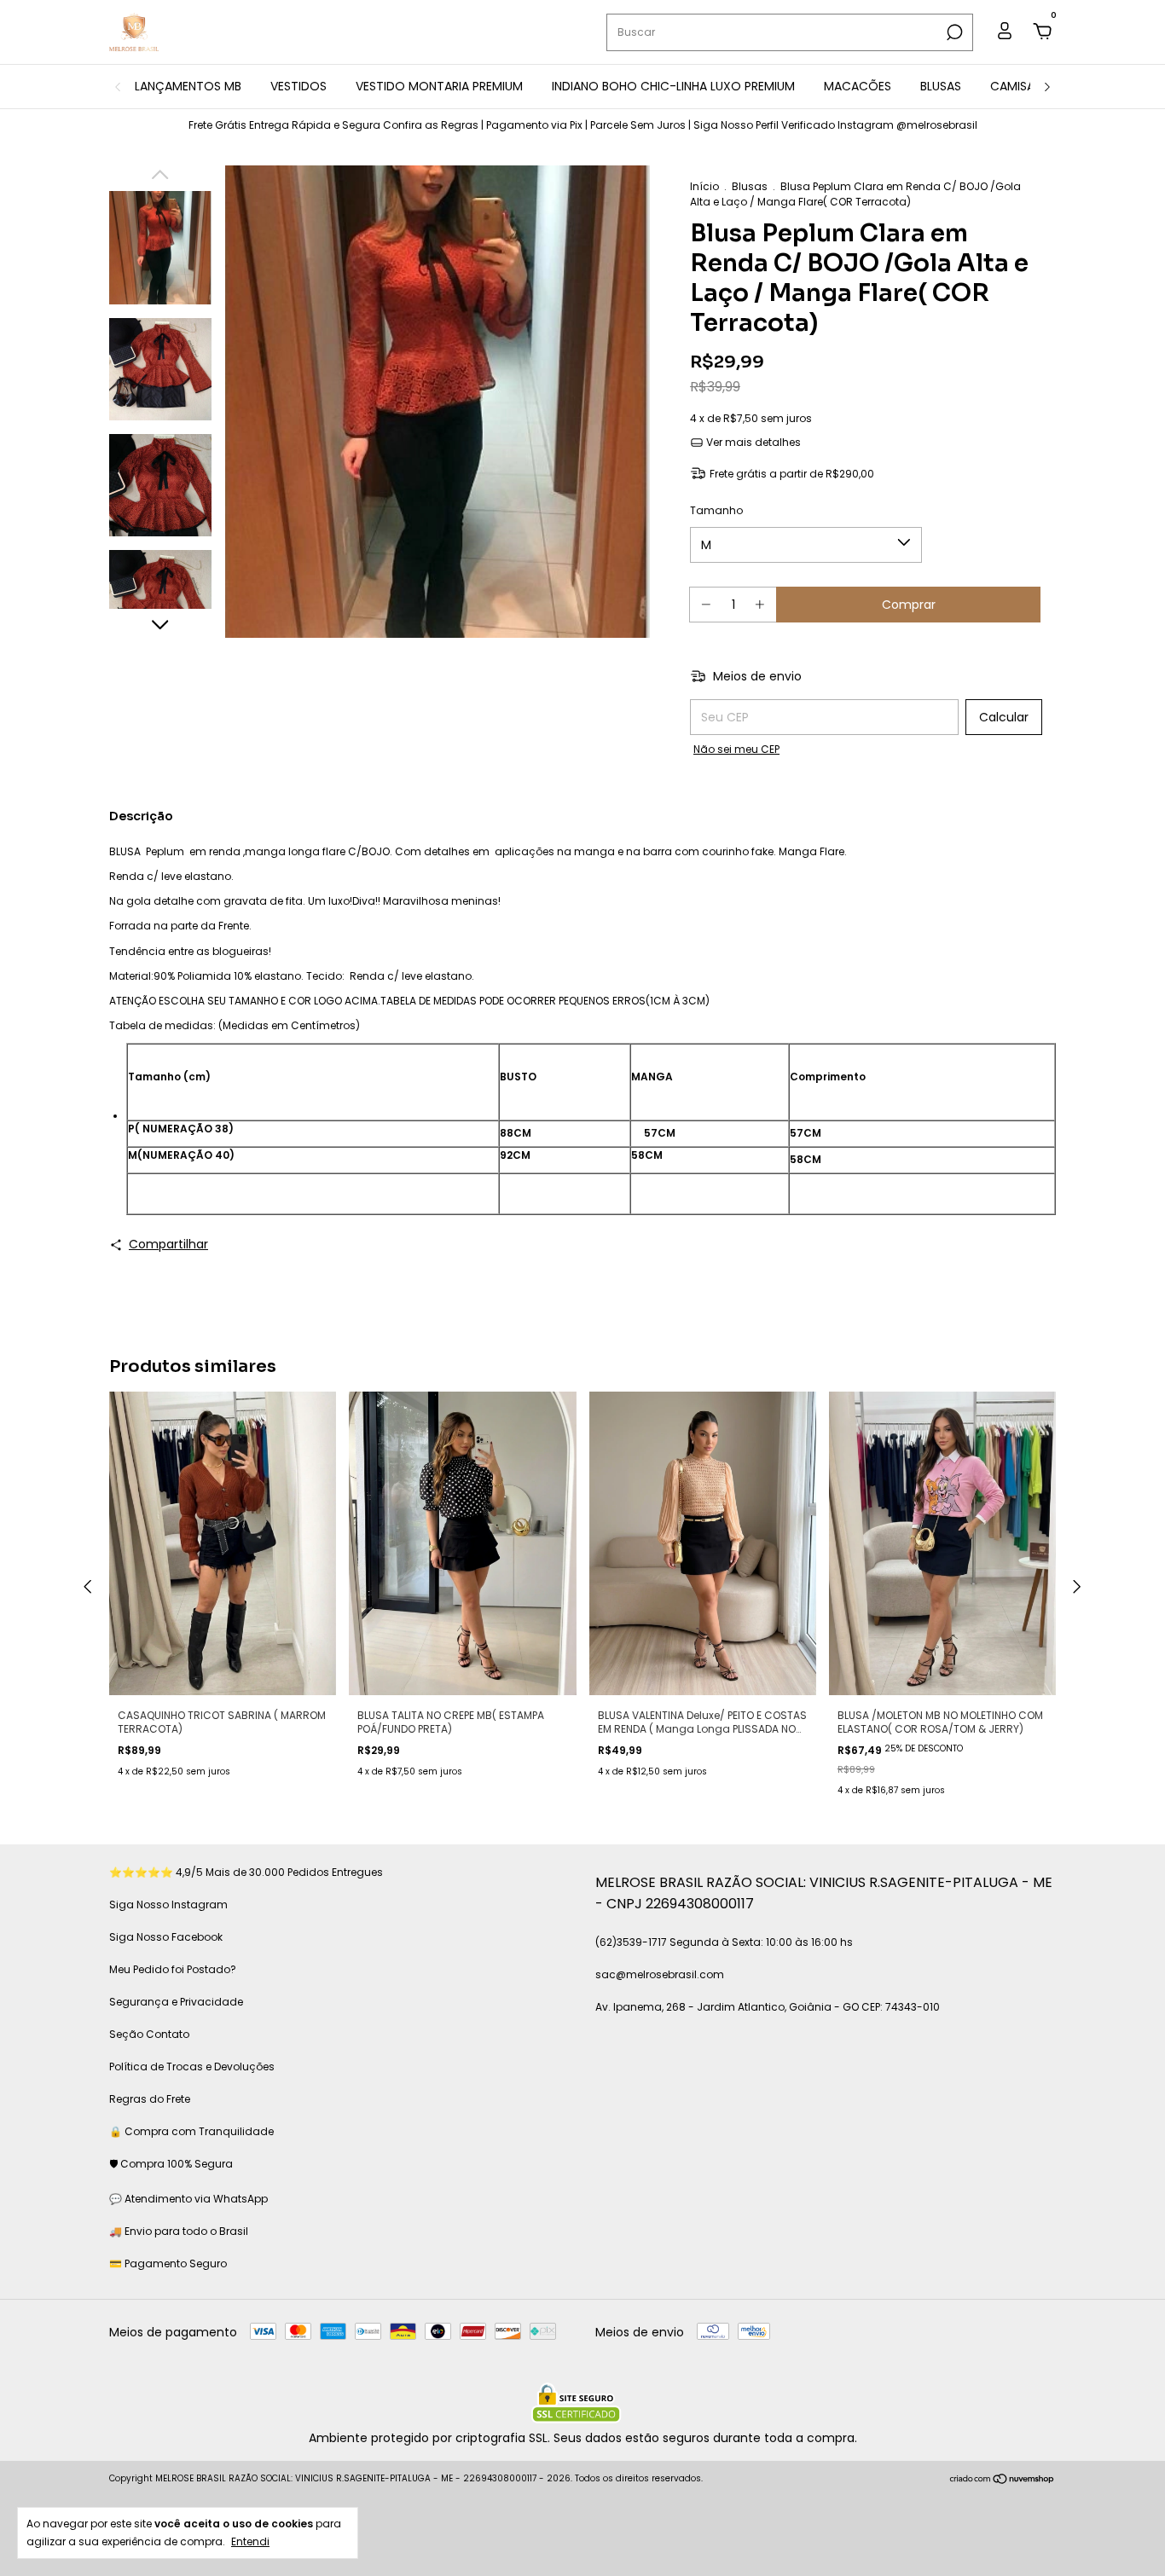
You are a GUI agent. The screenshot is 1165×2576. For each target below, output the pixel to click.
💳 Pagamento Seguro (168, 2263)
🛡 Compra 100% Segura (171, 2164)
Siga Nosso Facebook (166, 1937)
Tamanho (716, 510)
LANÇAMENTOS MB (188, 86)
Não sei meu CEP (736, 749)
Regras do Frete (150, 2099)
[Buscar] (953, 32)
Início (704, 186)
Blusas (750, 186)
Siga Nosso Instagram (168, 1905)
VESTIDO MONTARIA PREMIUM (439, 86)
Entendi (250, 2541)
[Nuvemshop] (1003, 2480)
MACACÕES (858, 86)
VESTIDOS (298, 86)
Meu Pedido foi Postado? (173, 1969)
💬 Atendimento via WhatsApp (188, 2199)
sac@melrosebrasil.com (660, 1974)
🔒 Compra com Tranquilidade (191, 2131)
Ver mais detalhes (752, 442)
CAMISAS (1016, 86)
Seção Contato (149, 2034)
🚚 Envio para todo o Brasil (179, 2231)
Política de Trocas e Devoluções (192, 2067)
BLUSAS (941, 86)
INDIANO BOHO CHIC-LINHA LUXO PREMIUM (673, 86)
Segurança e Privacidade (176, 2002)
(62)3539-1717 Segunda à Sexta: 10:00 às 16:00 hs (724, 1942)
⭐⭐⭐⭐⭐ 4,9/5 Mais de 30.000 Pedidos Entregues (246, 1872)
